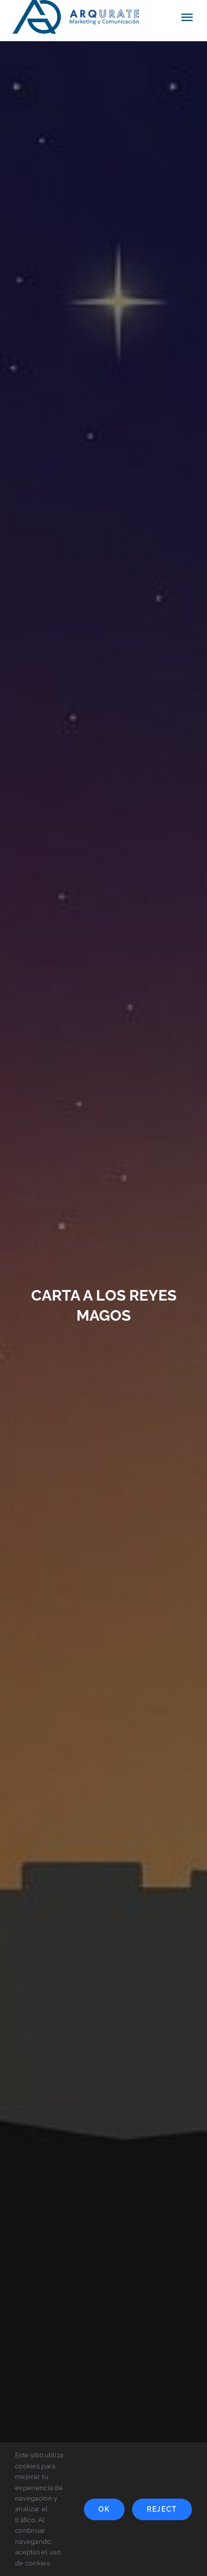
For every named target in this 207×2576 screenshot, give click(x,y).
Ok (104, 2509)
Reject (162, 2509)
